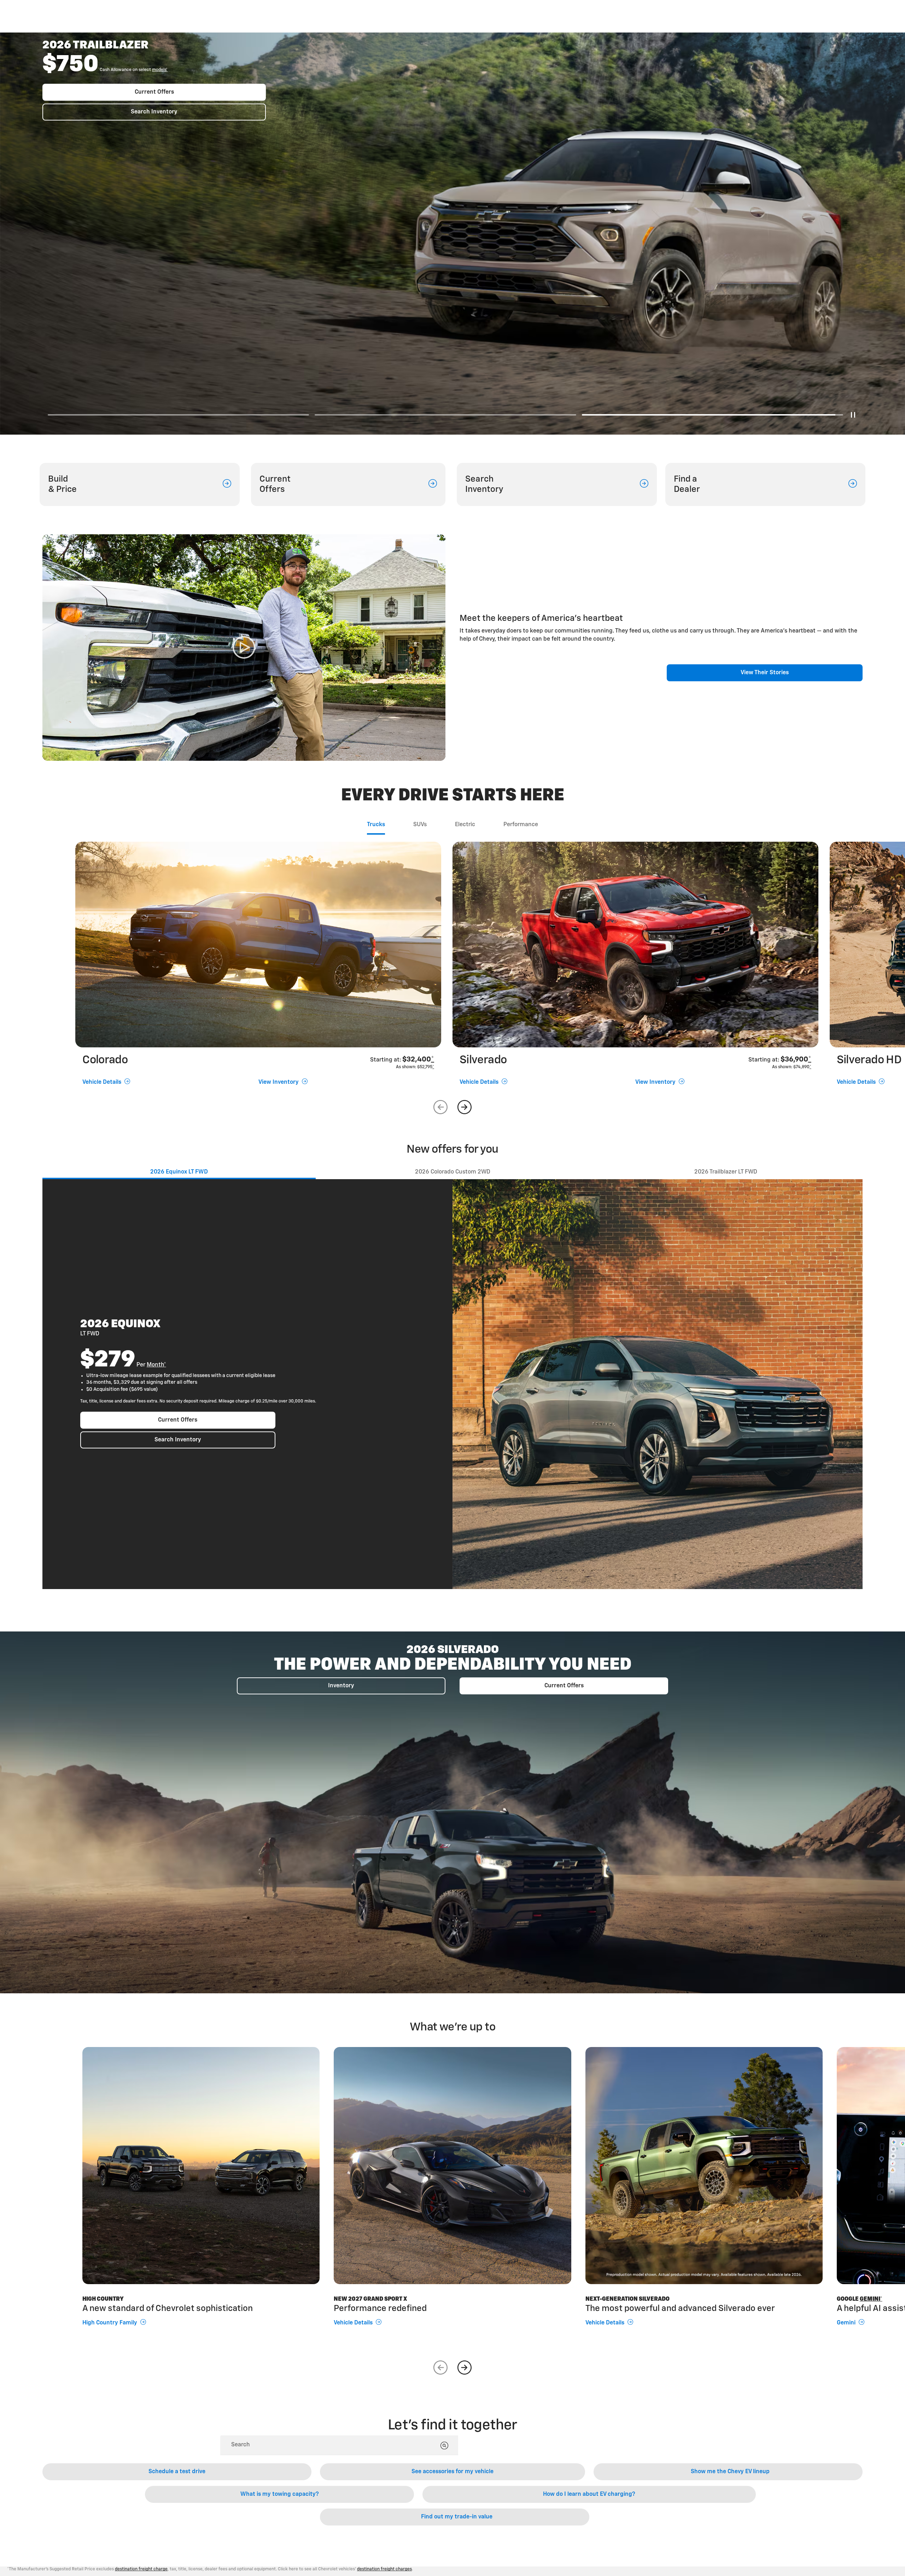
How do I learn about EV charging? (589, 2494)
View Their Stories (765, 673)
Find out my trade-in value (457, 2517)
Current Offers (154, 107)
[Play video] (244, 648)
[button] (86, 86)
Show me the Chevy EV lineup (730, 2472)
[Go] (444, 2446)
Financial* (86, 86)
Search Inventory (154, 127)
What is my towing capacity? (280, 2494)
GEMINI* (871, 2299)
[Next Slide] (465, 1107)
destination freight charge (141, 2569)
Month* (156, 1365)
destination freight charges (384, 2569)
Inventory (341, 1686)
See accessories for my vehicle (452, 2472)
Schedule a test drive (177, 2472)
